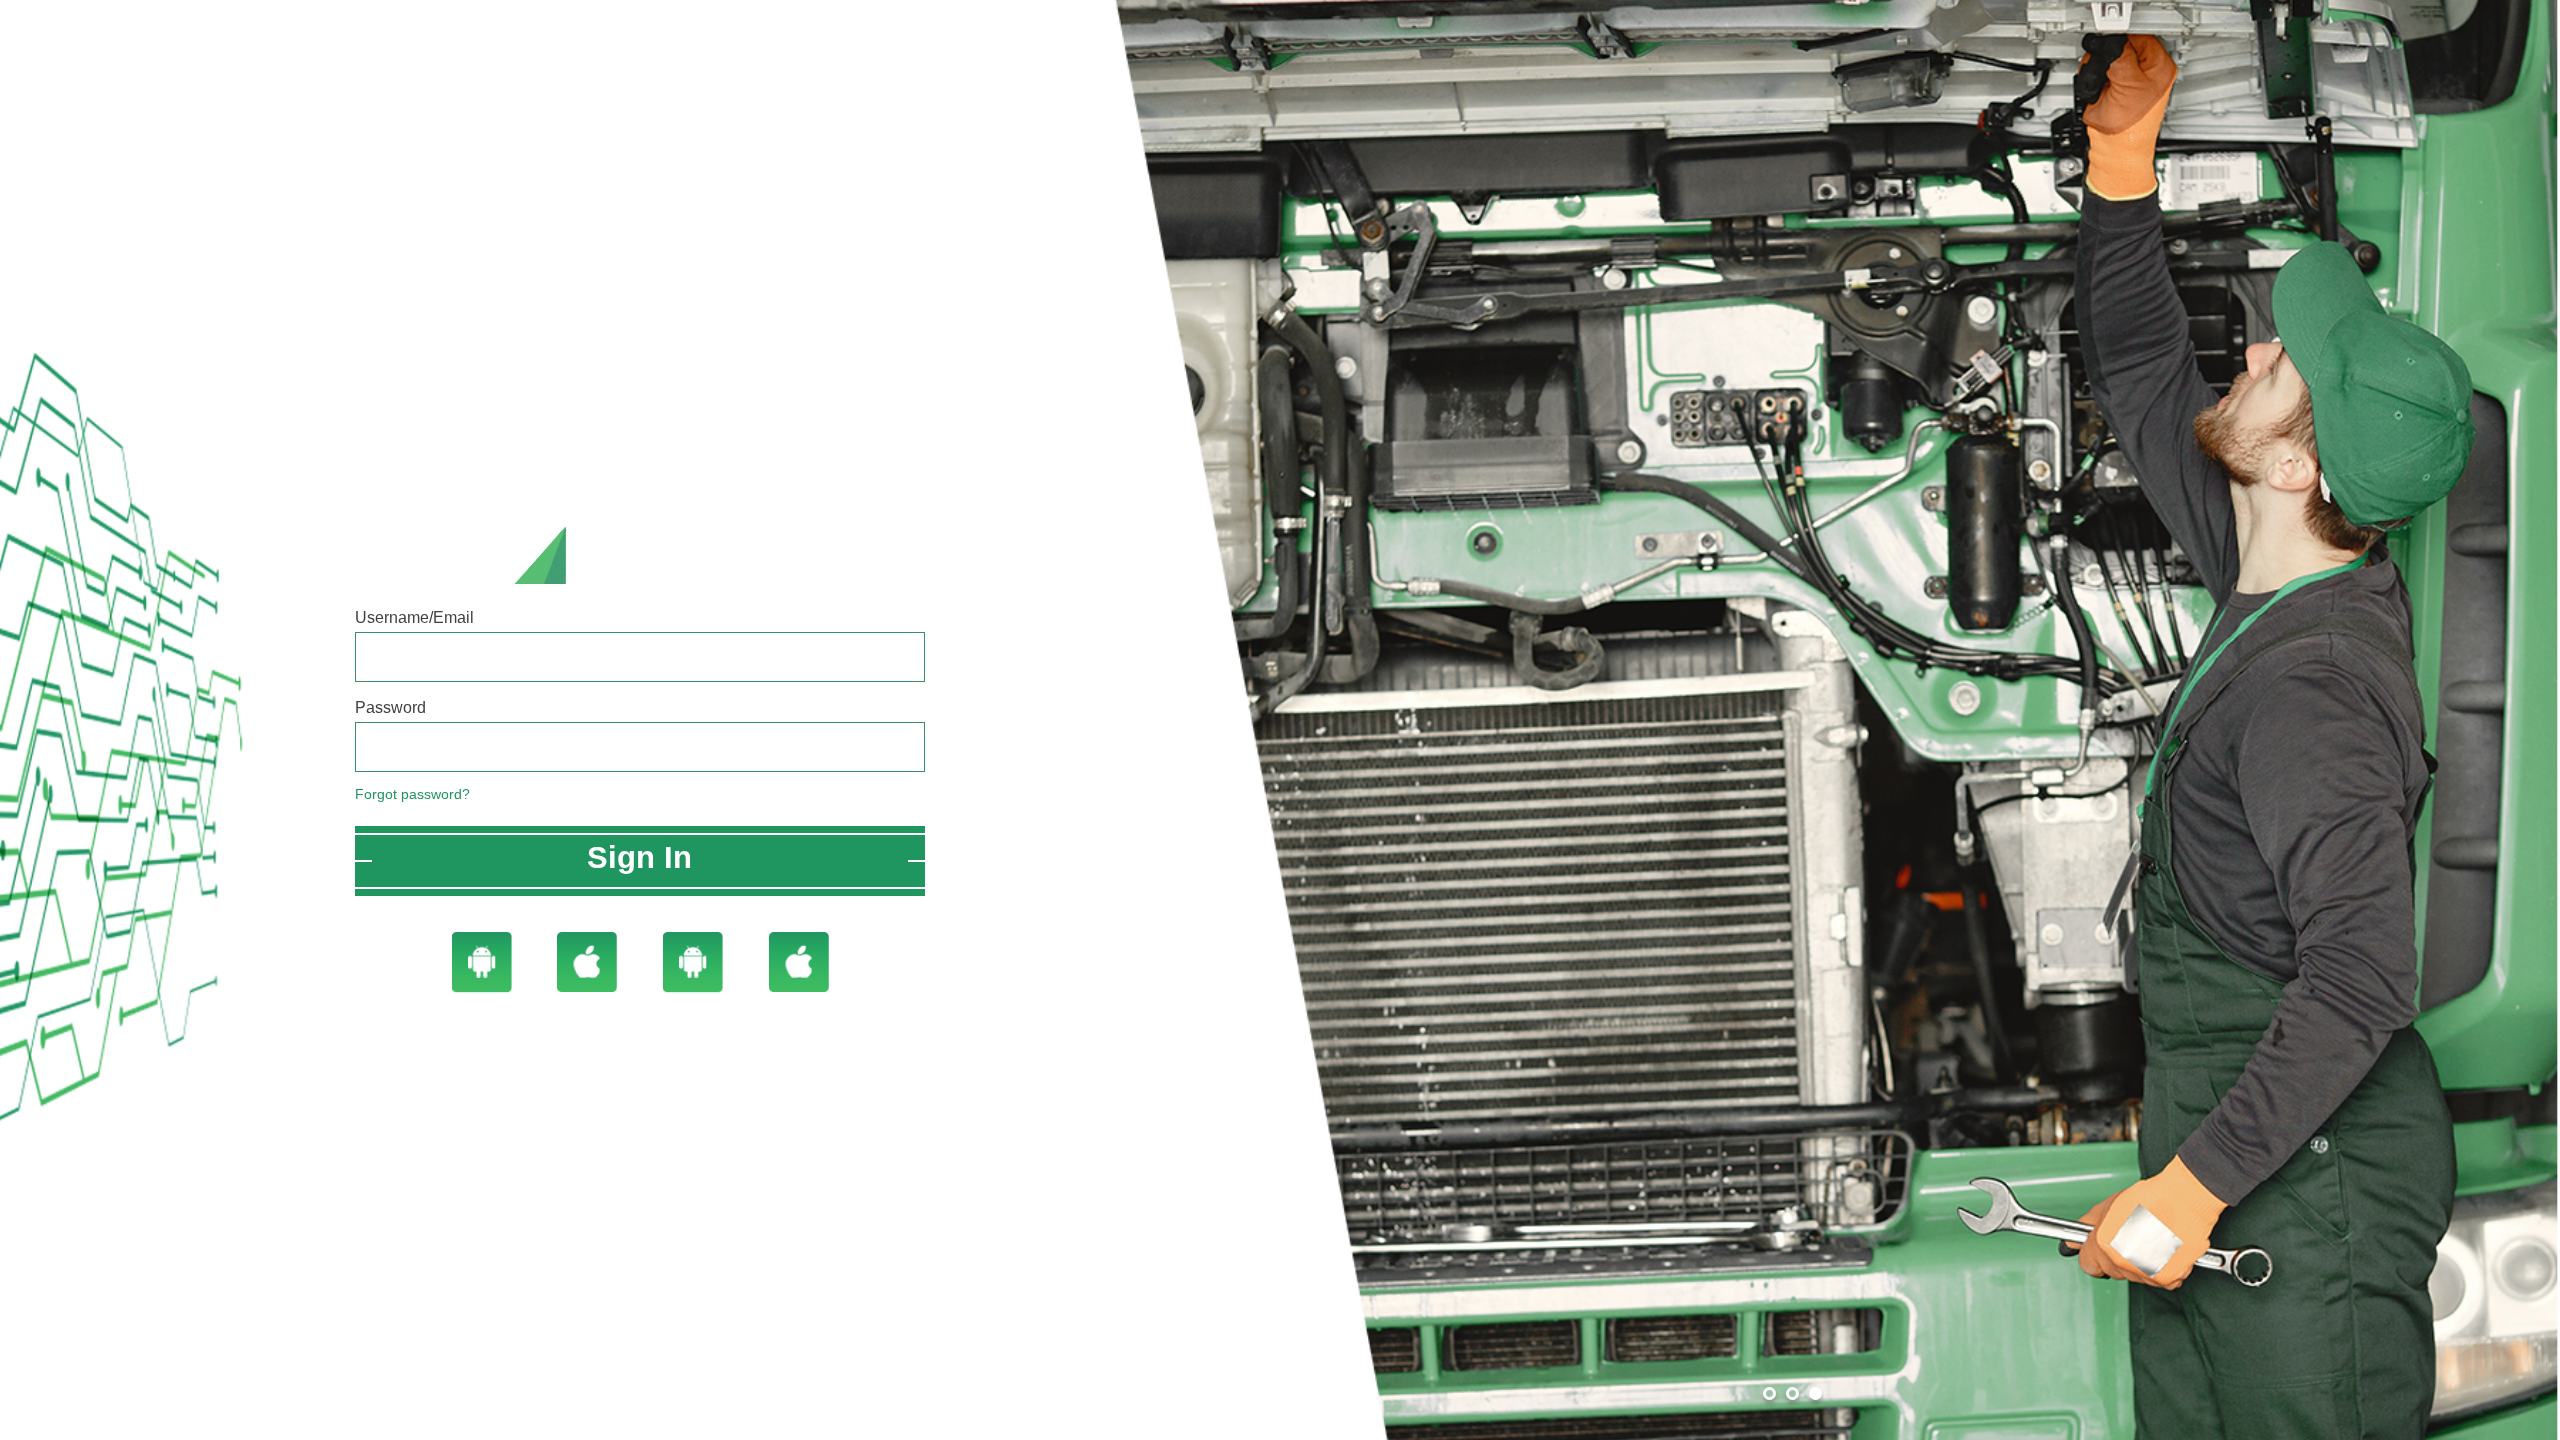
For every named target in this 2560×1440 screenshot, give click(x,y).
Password (390, 707)
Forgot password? (412, 794)
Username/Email (414, 617)
